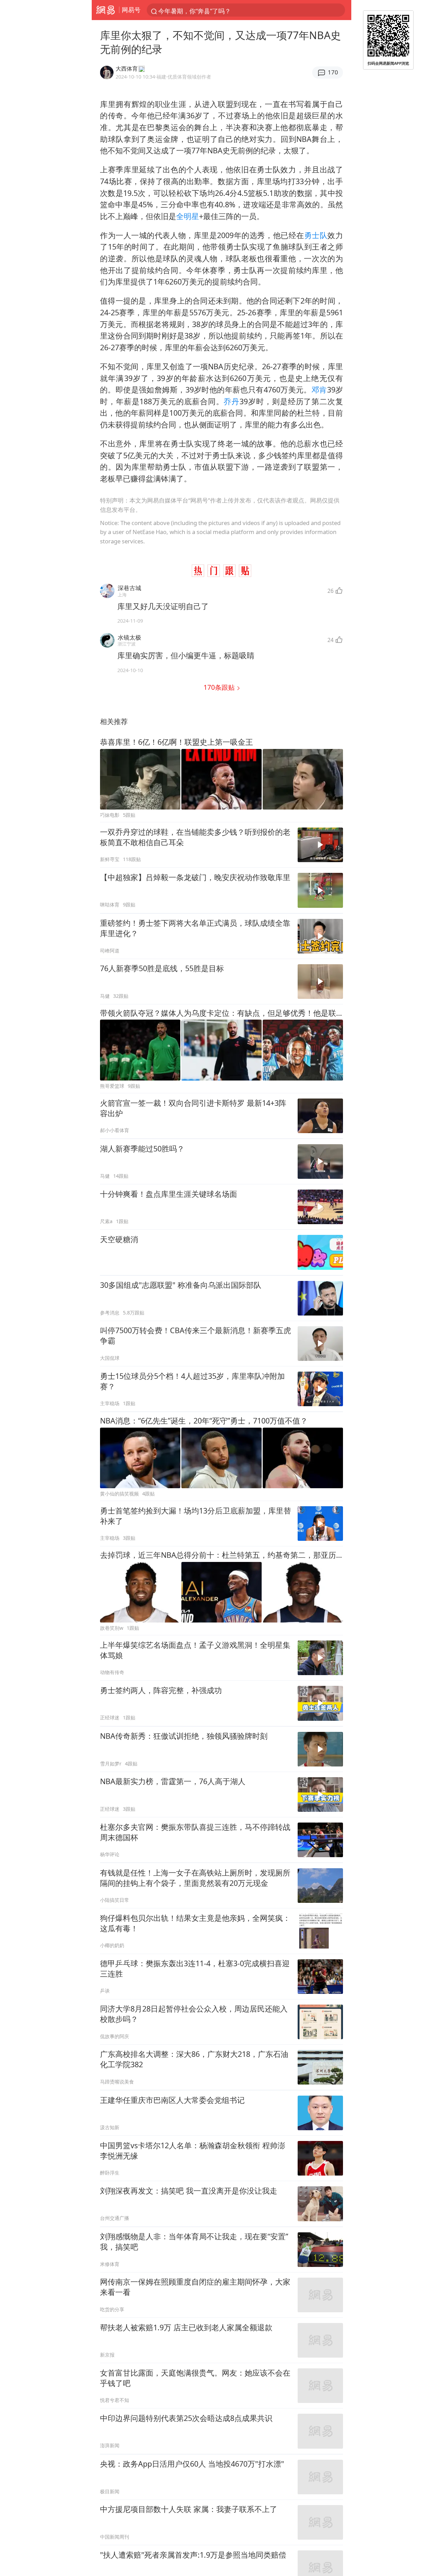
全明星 (188, 216)
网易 (105, 10)
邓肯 (319, 390)
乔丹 (232, 401)
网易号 (131, 10)
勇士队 (316, 235)
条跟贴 (220, 687)
